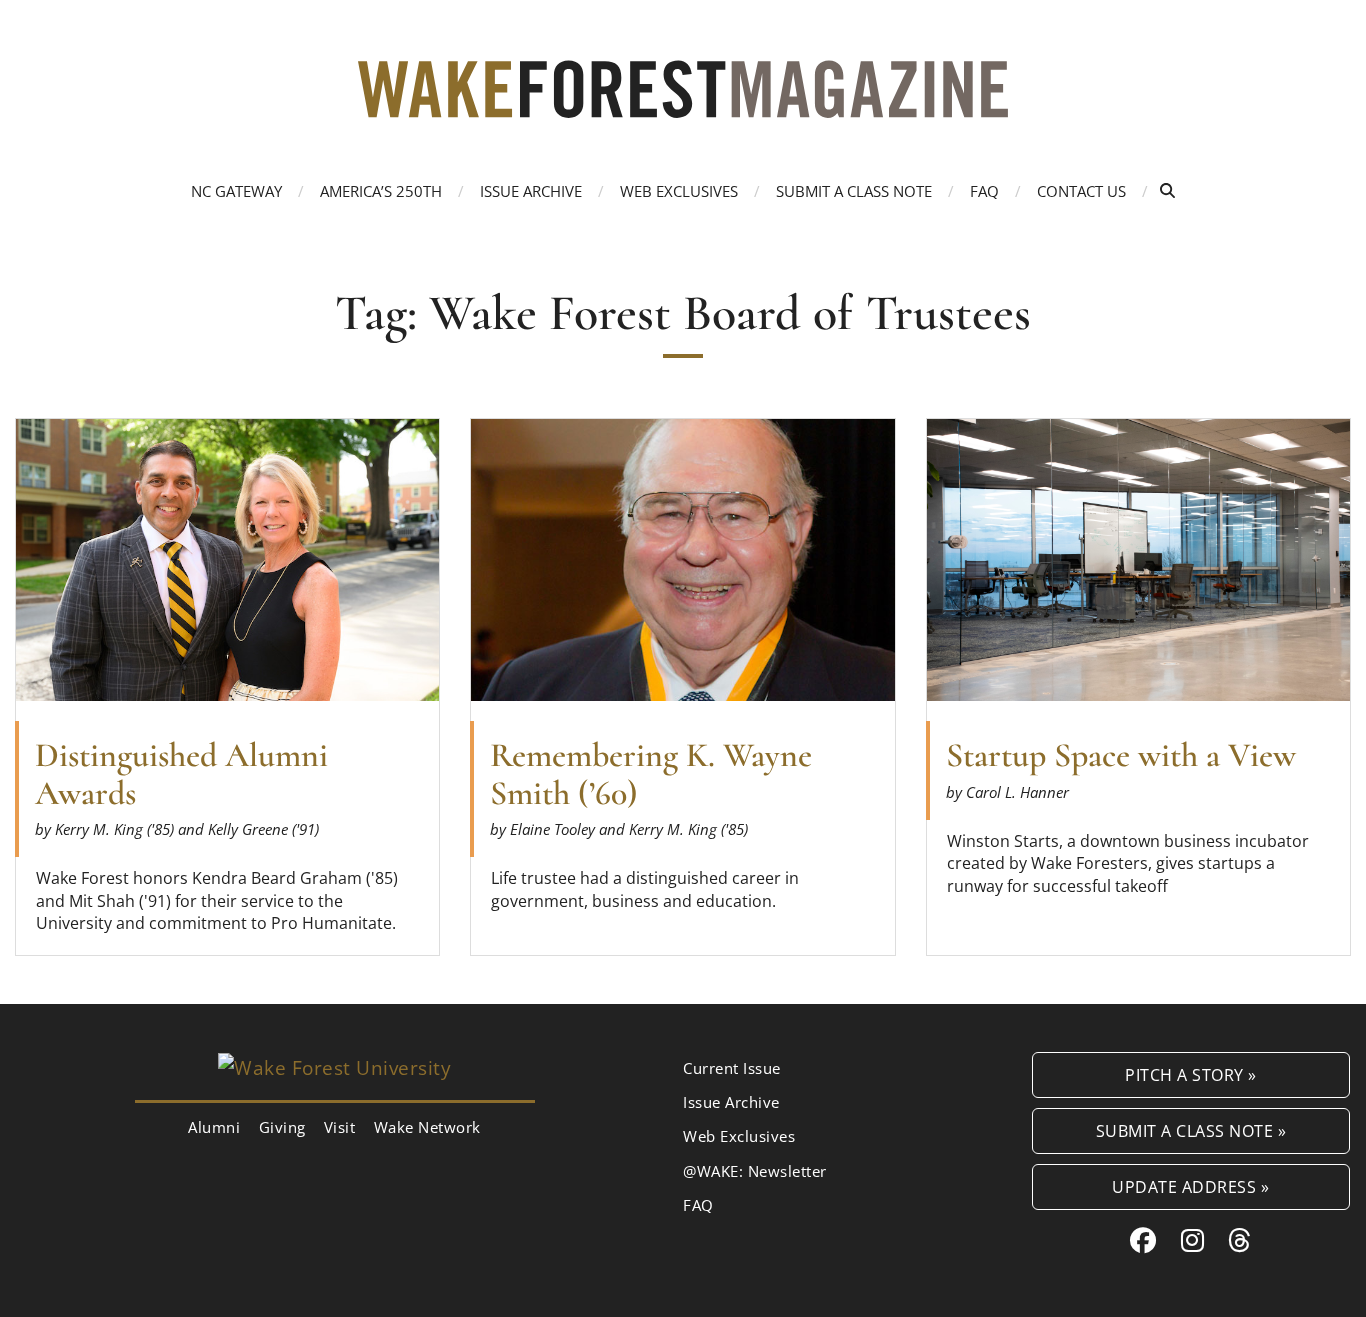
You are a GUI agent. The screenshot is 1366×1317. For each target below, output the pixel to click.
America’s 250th (381, 191)
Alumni (214, 1127)
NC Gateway (236, 191)
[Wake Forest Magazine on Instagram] (1193, 1240)
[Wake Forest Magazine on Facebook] (1143, 1240)
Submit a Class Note (854, 191)
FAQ (984, 191)
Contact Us (1081, 191)
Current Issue (732, 1068)
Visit (340, 1127)
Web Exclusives (679, 191)
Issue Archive (531, 191)
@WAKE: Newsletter (755, 1171)
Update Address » (1190, 1186)
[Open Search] (1167, 190)
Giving (282, 1127)
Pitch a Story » (1191, 1074)
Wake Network (427, 1127)
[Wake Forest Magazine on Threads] (1240, 1240)
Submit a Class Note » (1191, 1130)
